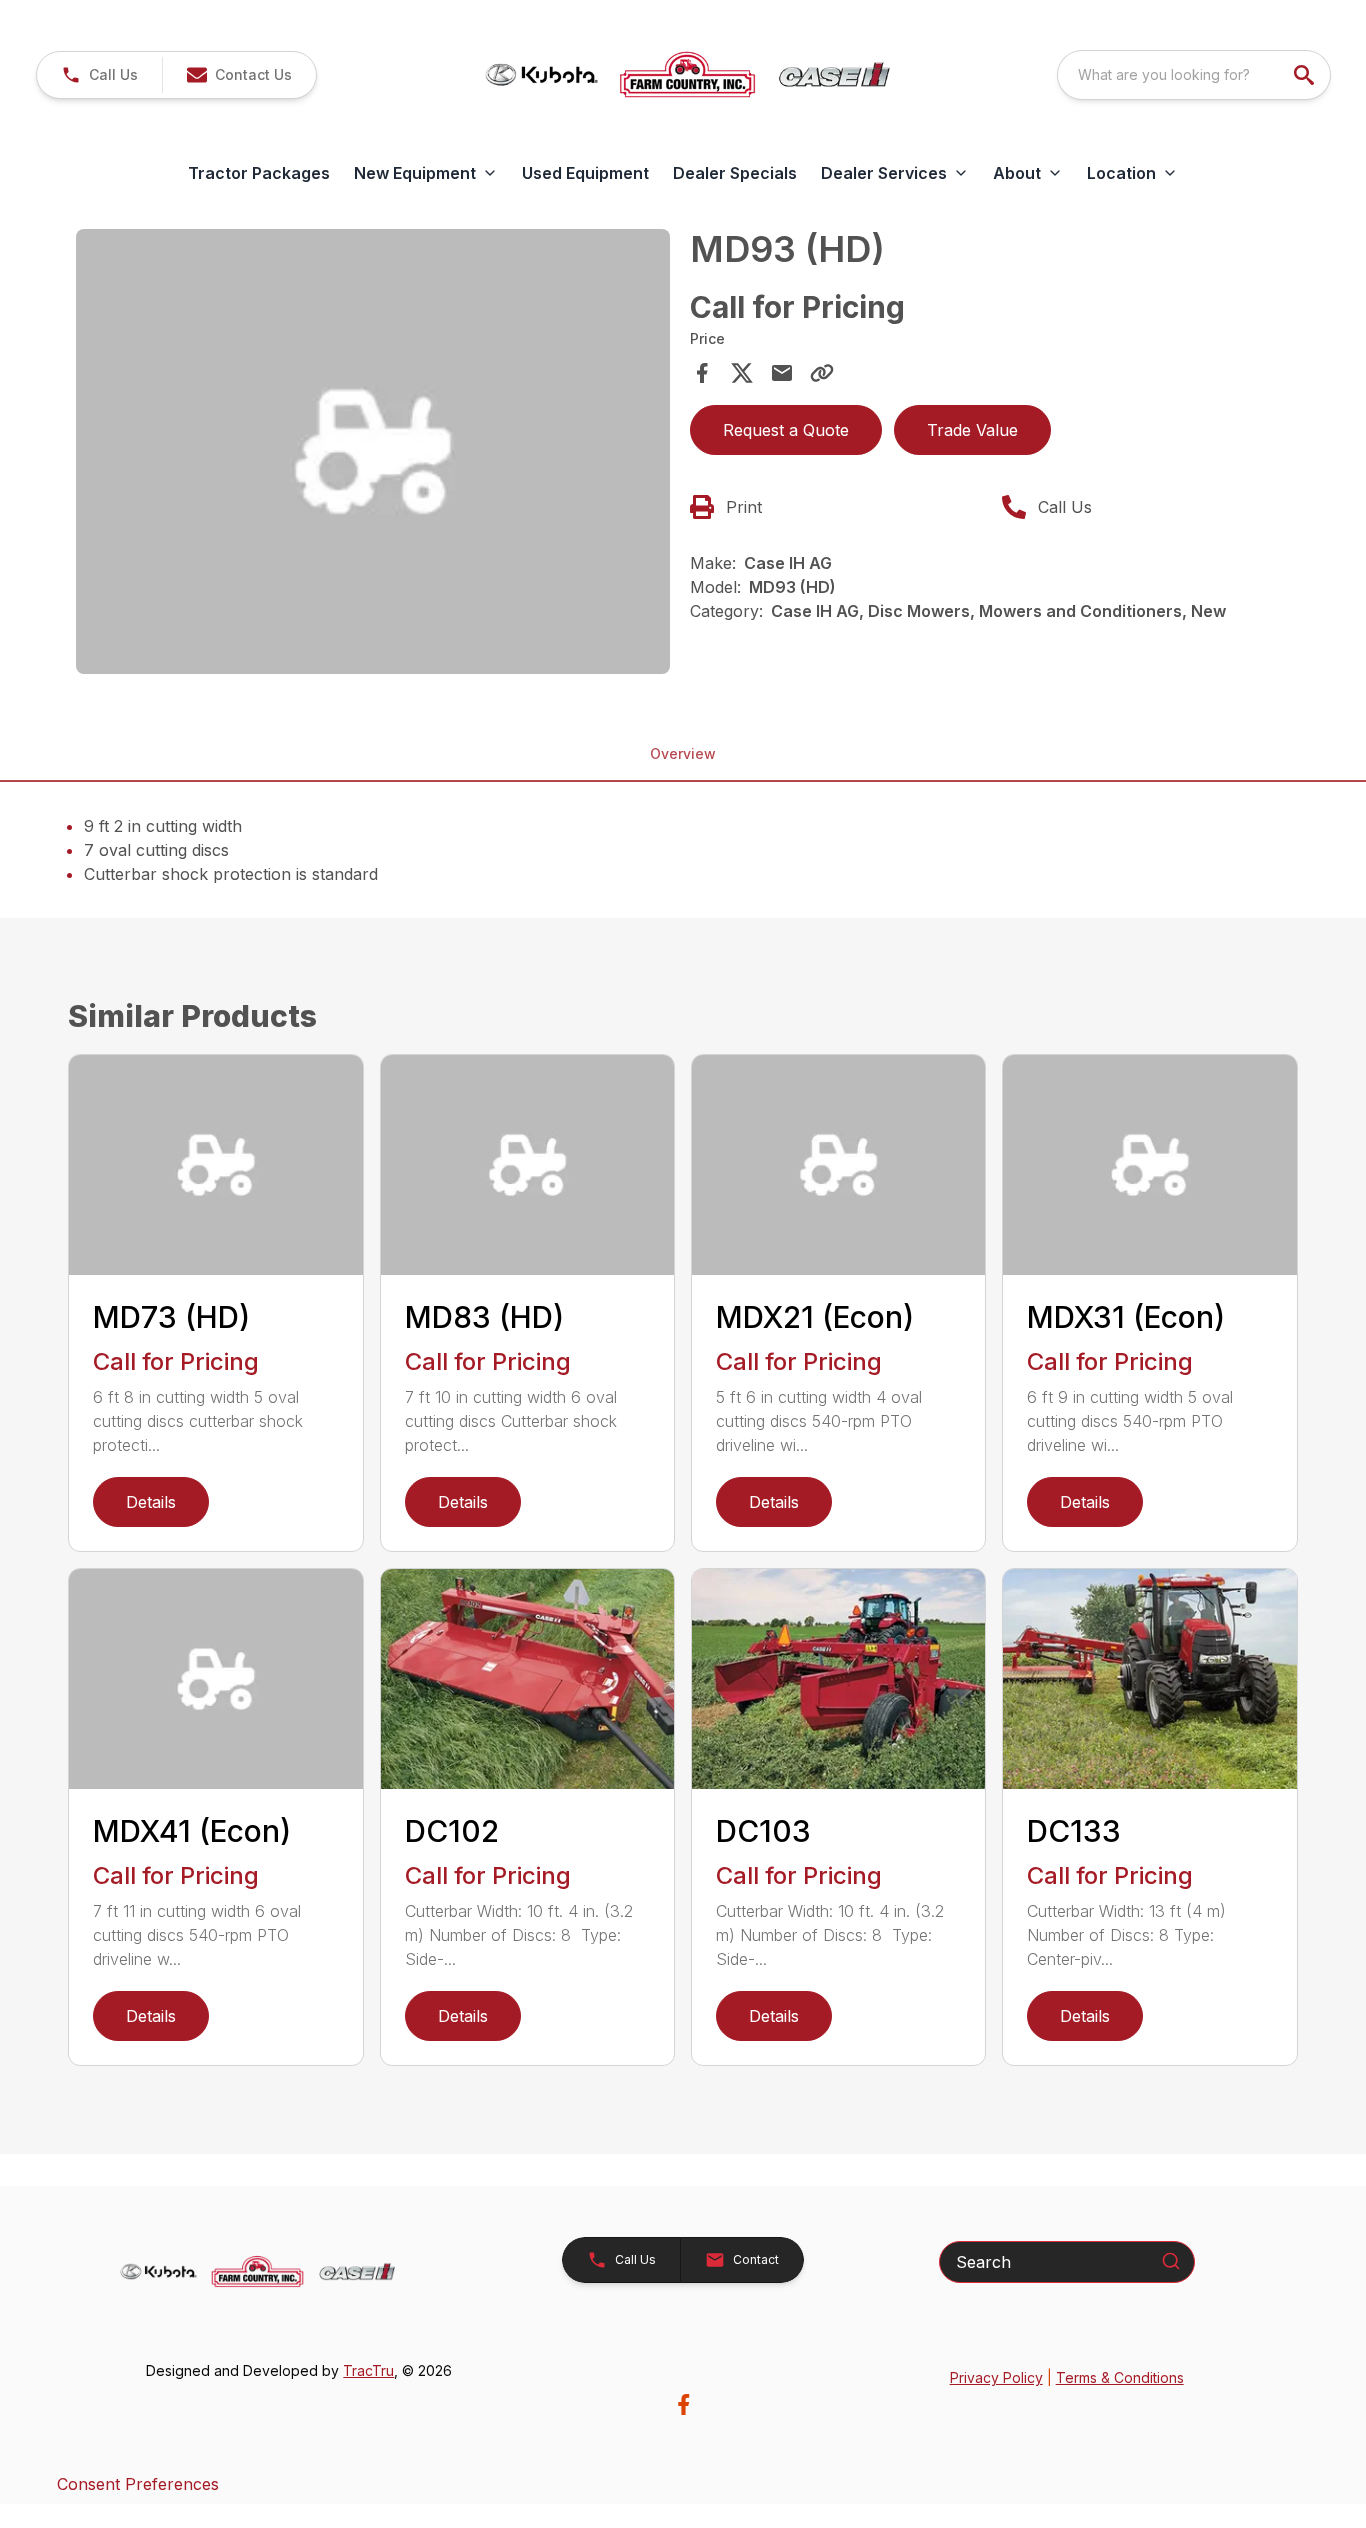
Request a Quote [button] (786, 430)
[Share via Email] (782, 373)
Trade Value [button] (972, 430)
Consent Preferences (138, 2484)
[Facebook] (683, 2404)
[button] (99, 75)
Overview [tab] (683, 753)
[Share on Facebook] (702, 373)
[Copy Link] (822, 373)
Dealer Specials (735, 173)
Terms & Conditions (1120, 2377)
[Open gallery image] (372, 451)
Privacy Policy (996, 2377)
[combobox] (1194, 75)
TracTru (368, 2370)
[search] (1306, 75)
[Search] (1171, 2261)
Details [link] (151, 1502)
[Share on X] (742, 373)
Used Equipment (585, 173)
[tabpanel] (372, 454)
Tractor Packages (259, 173)
